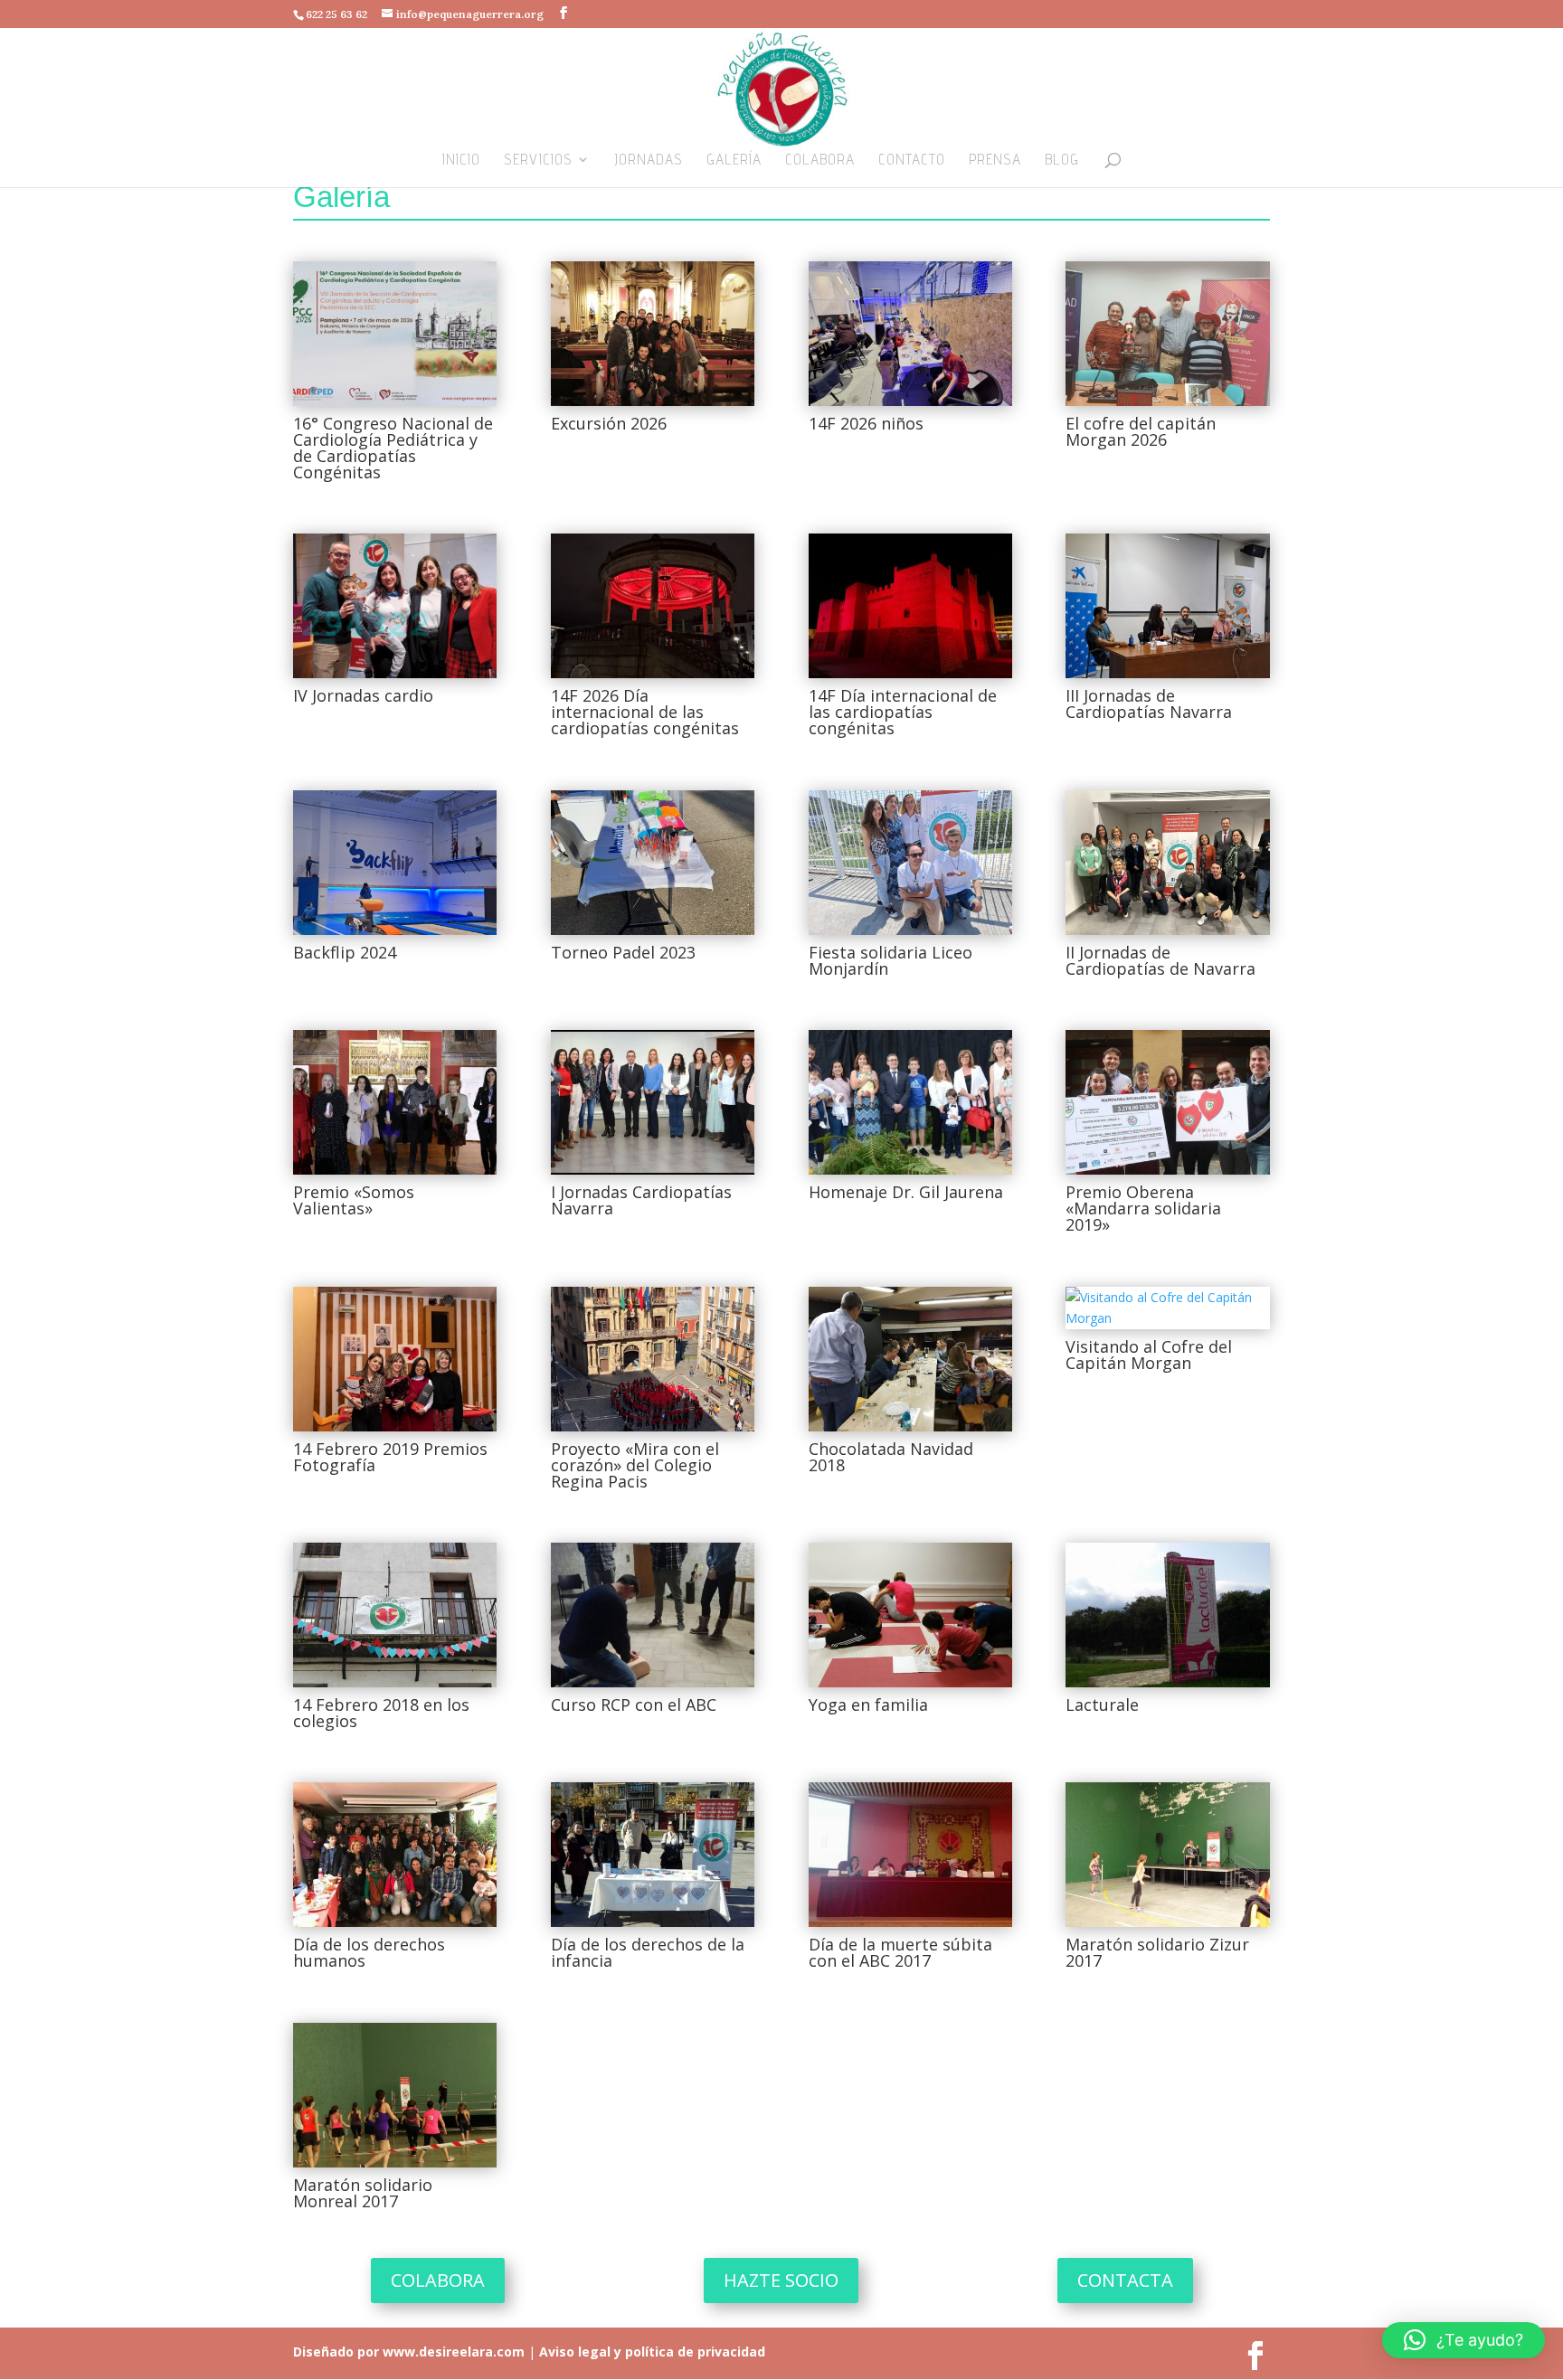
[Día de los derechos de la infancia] (653, 1855)
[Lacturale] (1167, 1615)
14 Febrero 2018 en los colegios (381, 1713)
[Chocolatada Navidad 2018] (910, 1359)
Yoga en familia (868, 1705)
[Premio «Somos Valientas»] (395, 1102)
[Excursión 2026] (653, 334)
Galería (734, 161)
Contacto (912, 161)
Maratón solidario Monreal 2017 (363, 2193)
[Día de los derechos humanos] (395, 1855)
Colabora (820, 161)
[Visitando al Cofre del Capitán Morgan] (1167, 1308)
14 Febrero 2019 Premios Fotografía (390, 1457)
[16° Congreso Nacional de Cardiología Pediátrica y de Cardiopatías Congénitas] (395, 334)
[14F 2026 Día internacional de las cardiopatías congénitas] (653, 606)
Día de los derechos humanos (369, 1952)
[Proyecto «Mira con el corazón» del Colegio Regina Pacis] (653, 1359)
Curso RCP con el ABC (634, 1705)
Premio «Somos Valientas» (354, 1200)
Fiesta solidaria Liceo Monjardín (890, 960)
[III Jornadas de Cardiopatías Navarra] (1167, 606)
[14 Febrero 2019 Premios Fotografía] (395, 1359)
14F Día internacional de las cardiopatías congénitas (903, 712)
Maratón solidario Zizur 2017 (1157, 1952)
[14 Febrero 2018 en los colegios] (395, 1615)
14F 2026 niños (866, 423)
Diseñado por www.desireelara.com (409, 2352)
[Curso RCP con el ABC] (653, 1615)
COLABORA (438, 2280)
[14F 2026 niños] (910, 334)
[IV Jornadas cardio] (395, 606)
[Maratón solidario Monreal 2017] (395, 2095)
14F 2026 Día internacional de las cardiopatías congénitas (645, 712)
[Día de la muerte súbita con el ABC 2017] (910, 1855)
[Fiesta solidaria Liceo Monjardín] (910, 863)
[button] (1464, 2340)
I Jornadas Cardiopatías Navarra (641, 1200)
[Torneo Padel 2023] (653, 863)
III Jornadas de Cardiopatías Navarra (1149, 704)
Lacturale (1102, 1705)
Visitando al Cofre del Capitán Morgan (1149, 1355)
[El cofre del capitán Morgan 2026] (1167, 334)
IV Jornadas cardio (363, 695)
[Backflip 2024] (395, 863)
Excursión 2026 (609, 423)
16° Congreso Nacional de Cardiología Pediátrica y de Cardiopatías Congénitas (393, 448)
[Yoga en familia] (910, 1615)
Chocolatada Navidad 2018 (891, 1457)
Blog (1062, 161)
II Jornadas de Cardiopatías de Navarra (1160, 960)
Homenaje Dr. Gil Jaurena (906, 1192)
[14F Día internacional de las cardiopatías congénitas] (910, 606)
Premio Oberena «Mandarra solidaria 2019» (1143, 1208)
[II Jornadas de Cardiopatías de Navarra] (1167, 863)
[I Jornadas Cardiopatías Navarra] (653, 1102)
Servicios (538, 161)
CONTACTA (1125, 2280)
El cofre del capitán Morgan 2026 (1141, 431)
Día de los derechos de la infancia (648, 1952)
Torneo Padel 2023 (623, 952)
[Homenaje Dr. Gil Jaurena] (910, 1102)
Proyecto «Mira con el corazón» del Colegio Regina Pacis (635, 1465)
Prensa (995, 161)
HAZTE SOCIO (781, 2280)
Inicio (461, 161)
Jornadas (649, 161)
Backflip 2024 (345, 952)
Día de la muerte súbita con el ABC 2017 (900, 1952)
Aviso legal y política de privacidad (650, 2352)
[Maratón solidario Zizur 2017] (1167, 1855)
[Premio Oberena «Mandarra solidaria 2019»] (1167, 1102)
